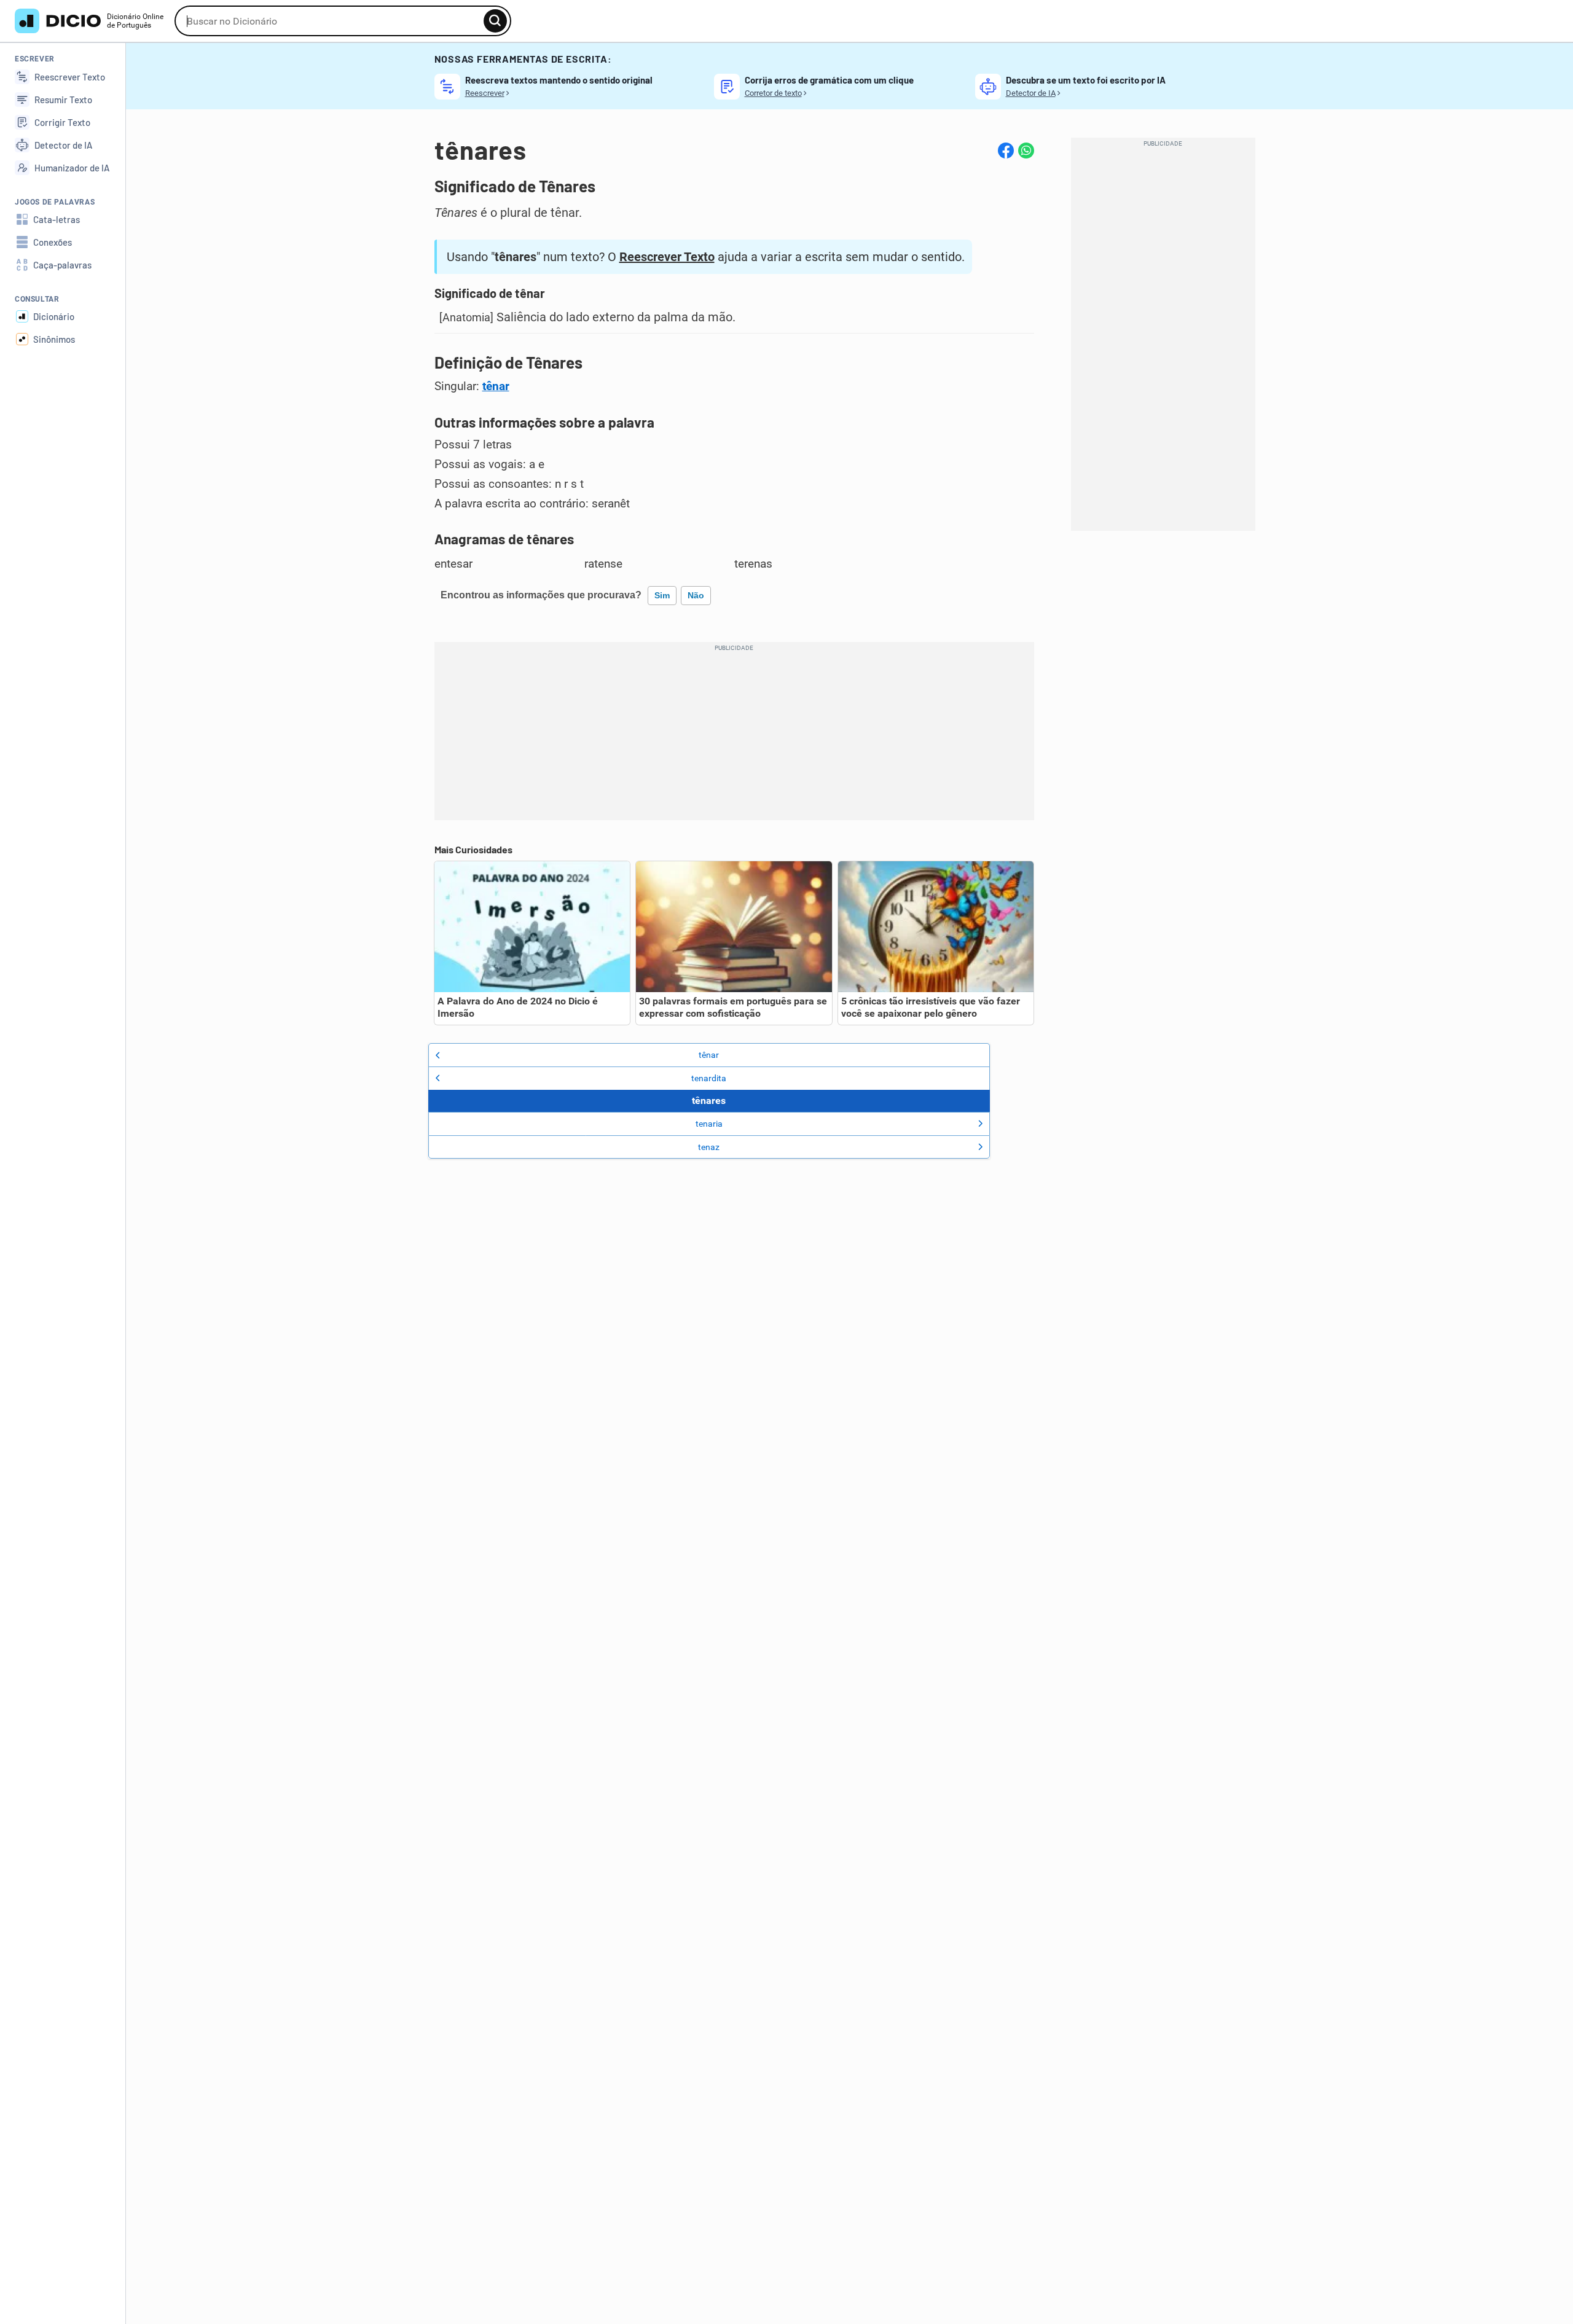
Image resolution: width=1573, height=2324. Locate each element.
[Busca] (495, 21)
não (696, 595)
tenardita (709, 1078)
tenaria (709, 1124)
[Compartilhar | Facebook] (1006, 151)
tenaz (709, 1147)
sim (662, 595)
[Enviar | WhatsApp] (1026, 151)
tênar (496, 386)
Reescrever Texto (667, 257)
